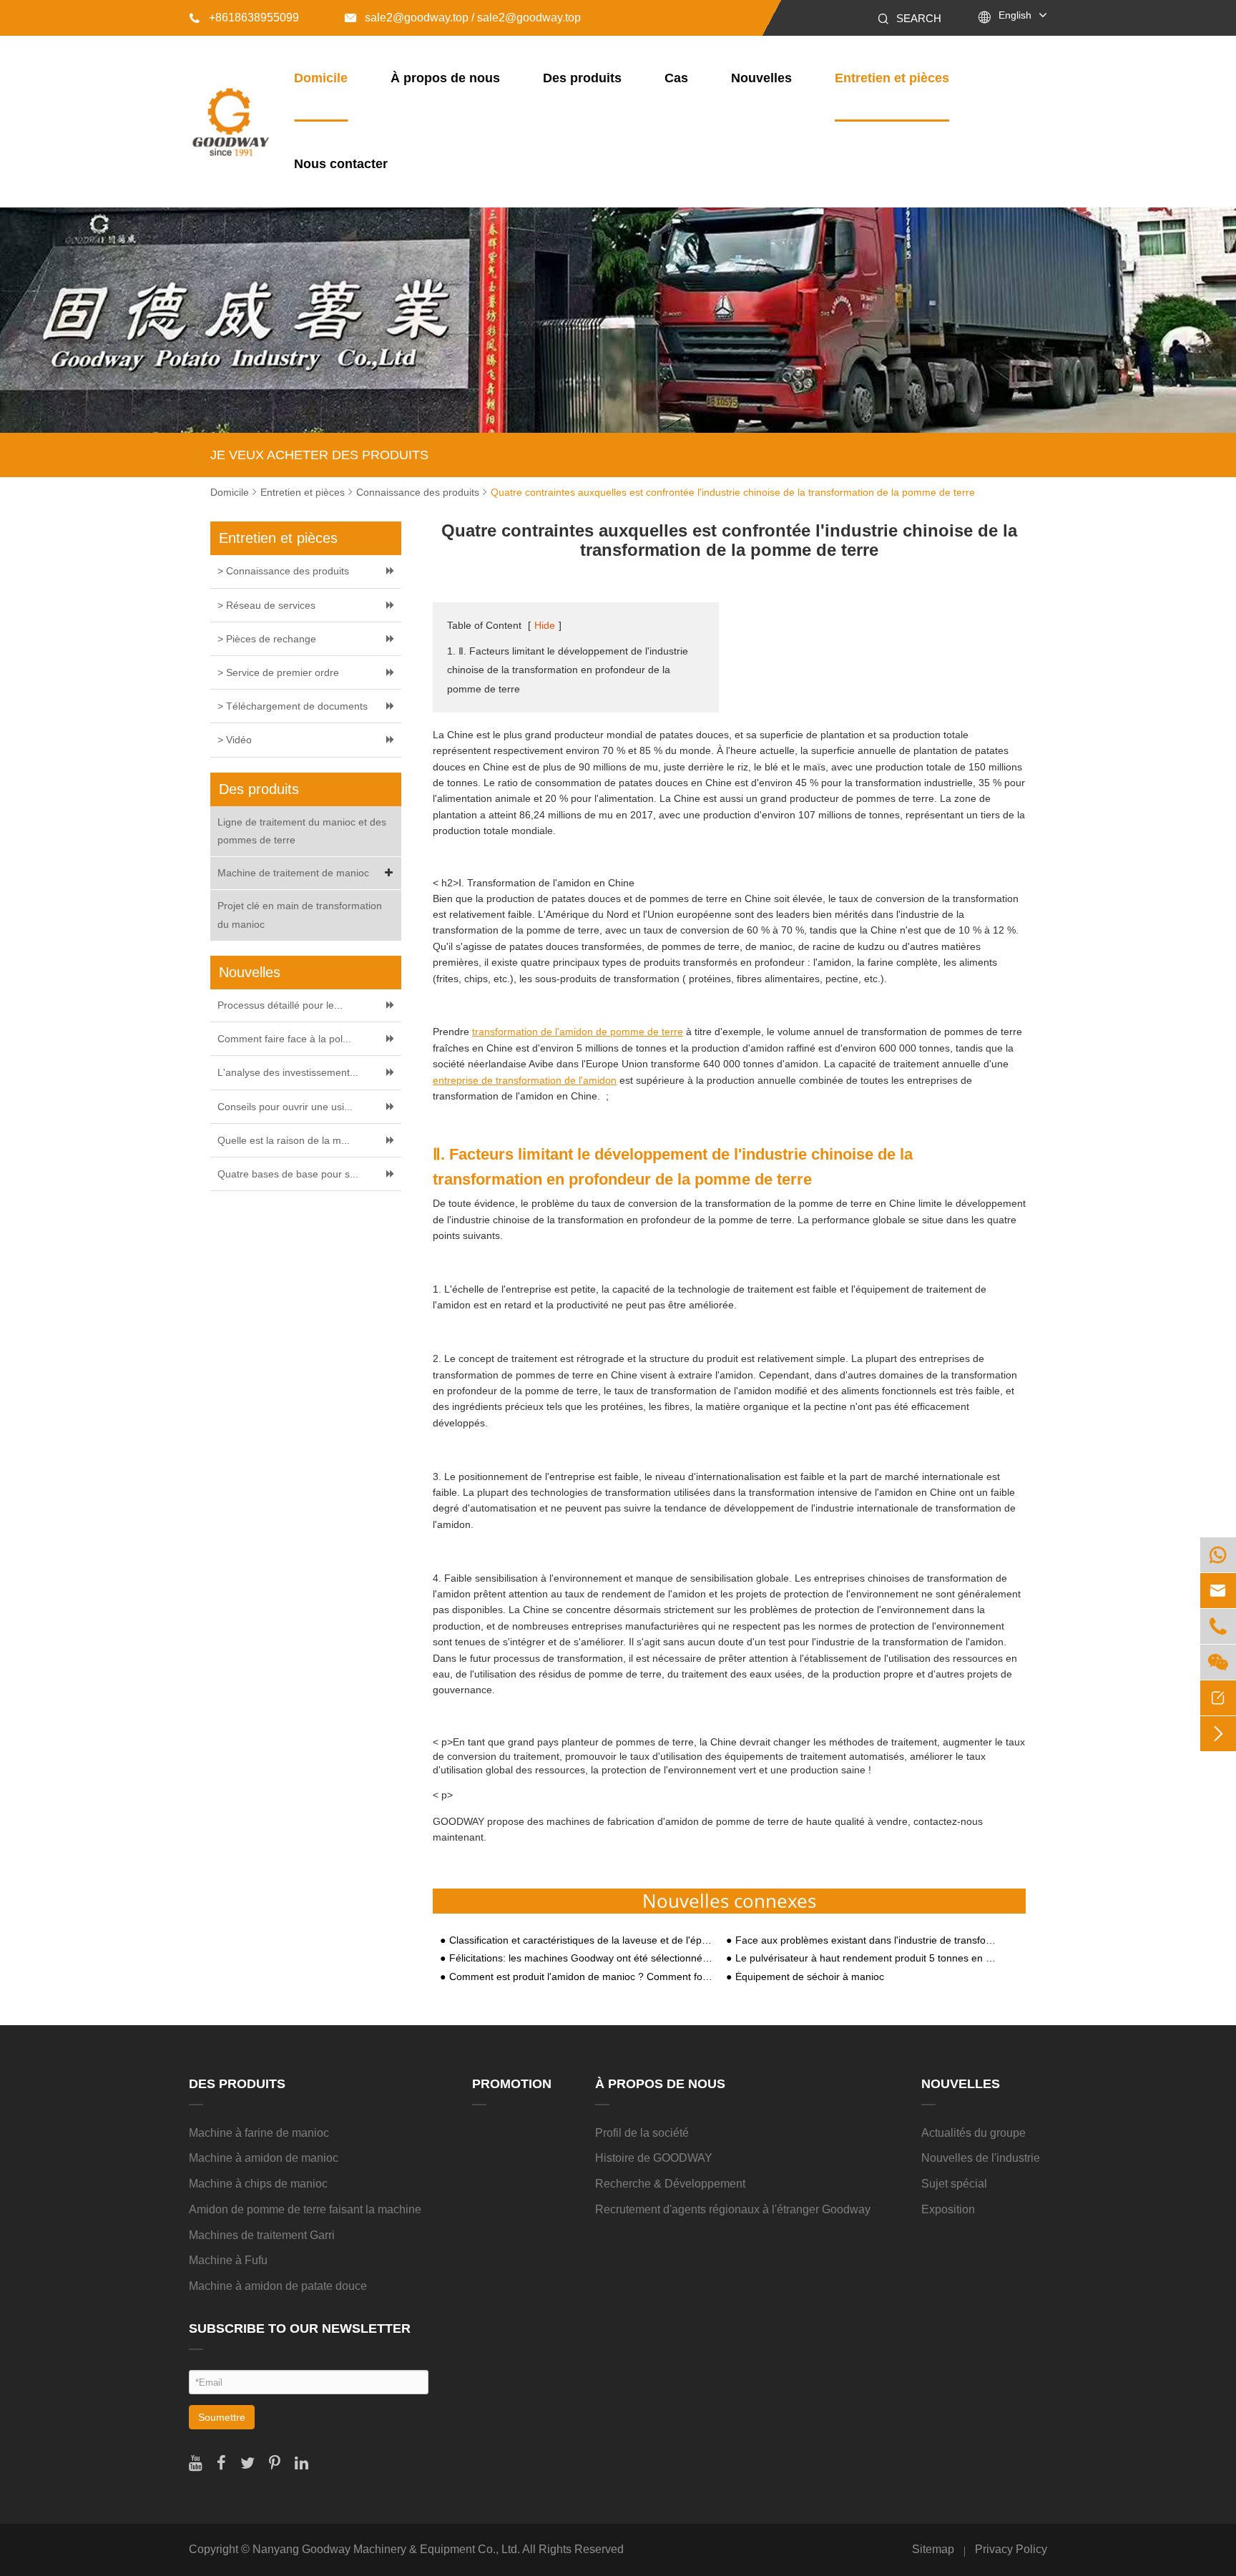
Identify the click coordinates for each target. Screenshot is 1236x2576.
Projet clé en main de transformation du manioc (300, 915)
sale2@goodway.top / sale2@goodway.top (463, 18)
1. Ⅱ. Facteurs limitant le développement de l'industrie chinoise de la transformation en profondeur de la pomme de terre (568, 670)
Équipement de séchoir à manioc (810, 1977)
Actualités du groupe (973, 2133)
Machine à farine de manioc (259, 2133)
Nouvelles (761, 78)
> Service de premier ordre (278, 672)
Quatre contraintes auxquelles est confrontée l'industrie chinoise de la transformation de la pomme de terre (733, 492)
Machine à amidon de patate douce (278, 2286)
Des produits (582, 78)
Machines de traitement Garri (262, 2235)
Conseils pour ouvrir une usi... (285, 1107)
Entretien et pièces (892, 78)
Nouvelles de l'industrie (981, 2158)
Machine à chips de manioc (258, 2184)
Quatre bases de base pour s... (288, 1174)
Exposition (948, 2209)
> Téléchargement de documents (293, 706)
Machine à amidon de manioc (264, 2158)
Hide (545, 625)
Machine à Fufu (228, 2260)
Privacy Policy (1011, 2549)
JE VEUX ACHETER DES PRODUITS (319, 455)
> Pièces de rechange (267, 639)
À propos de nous (445, 78)
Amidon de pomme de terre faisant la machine (305, 2209)
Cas (676, 78)
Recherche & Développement (670, 2184)
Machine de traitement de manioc (293, 873)
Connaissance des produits (418, 492)
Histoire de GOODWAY (654, 2158)
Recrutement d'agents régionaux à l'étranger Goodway (733, 2209)
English (1015, 15)
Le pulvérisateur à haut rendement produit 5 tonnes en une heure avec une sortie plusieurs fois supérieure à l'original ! (867, 1958)
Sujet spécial (954, 2184)
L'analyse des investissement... (288, 1072)
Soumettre (222, 2417)
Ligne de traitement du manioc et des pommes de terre (302, 831)
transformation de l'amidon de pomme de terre (578, 1032)
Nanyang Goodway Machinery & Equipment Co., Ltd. (386, 2549)
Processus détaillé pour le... (280, 1005)
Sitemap (933, 2549)
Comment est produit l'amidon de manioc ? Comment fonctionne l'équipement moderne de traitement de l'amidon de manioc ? (581, 1977)
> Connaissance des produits (283, 571)
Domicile (321, 78)
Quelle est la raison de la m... (284, 1140)
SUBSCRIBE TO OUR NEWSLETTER (300, 2328)
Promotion (512, 2084)
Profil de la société (642, 2133)
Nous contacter (341, 164)
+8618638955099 (244, 18)
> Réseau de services (266, 605)
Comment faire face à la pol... (284, 1039)
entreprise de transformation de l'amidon (525, 1080)
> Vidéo (235, 740)
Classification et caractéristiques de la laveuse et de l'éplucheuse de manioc (581, 1940)
